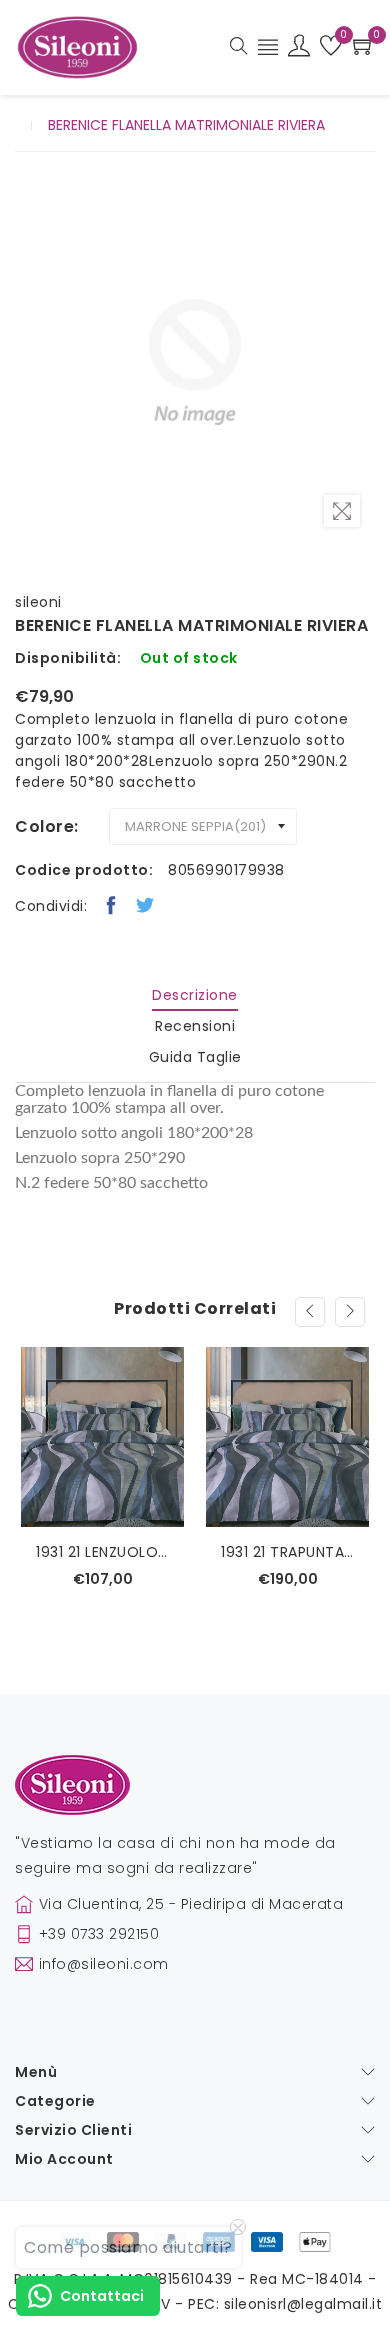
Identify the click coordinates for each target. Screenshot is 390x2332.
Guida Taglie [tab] (195, 1057)
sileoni (38, 602)
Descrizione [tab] (195, 995)
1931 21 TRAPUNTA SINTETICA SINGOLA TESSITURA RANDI (287, 1552)
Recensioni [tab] (195, 1026)
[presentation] (310, 1312)
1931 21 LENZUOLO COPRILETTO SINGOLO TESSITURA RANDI (102, 1552)
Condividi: (51, 906)
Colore (44, 826)
